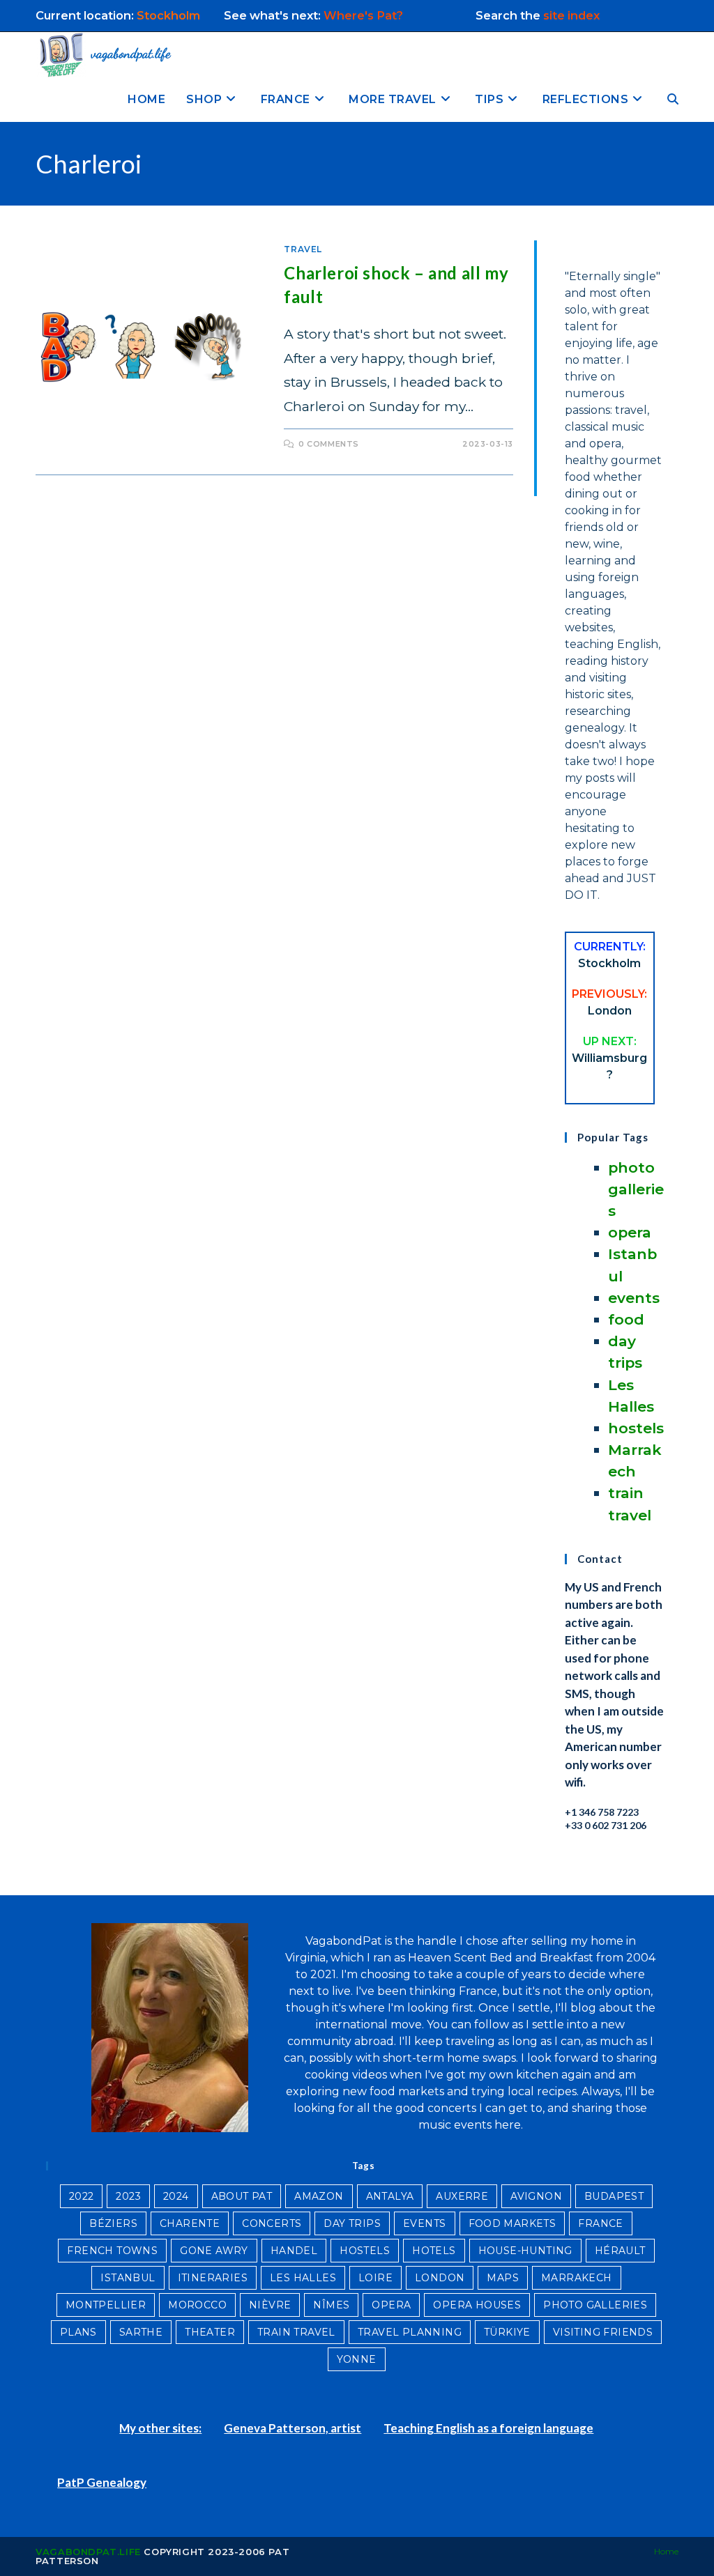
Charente (190, 2223)
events (634, 1298)
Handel (294, 2251)
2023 (128, 2196)
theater (210, 2332)
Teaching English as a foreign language (488, 2428)
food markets (512, 2223)
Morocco (197, 2305)
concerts (272, 2223)
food (626, 1319)
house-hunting (525, 2251)
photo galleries (636, 1189)
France (600, 2223)
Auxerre (462, 2196)
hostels (636, 1428)
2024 (176, 2196)
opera (630, 1232)
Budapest (614, 2196)
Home (666, 2551)
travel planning (410, 2332)
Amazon (319, 2196)
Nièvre (270, 2305)
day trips (352, 2223)
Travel (303, 249)
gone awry (214, 2251)
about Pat (242, 2196)
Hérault (620, 2251)
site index (571, 15)
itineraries (213, 2278)
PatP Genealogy (102, 2482)
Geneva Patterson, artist (293, 2428)
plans (78, 2332)
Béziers (113, 2223)
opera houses (477, 2305)
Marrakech (577, 2278)
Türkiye (507, 2332)
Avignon (536, 2196)
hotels (434, 2251)
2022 (82, 2196)
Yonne (357, 2359)
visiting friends (603, 2332)
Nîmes (331, 2305)
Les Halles (303, 2278)
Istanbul (128, 2278)
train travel (296, 2332)
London (440, 2278)
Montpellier (106, 2305)
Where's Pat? (365, 15)
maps (503, 2278)
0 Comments (329, 444)
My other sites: (160, 2428)
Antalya (390, 2196)
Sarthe (141, 2332)
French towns (112, 2251)
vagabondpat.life (88, 2552)
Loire (375, 2278)
